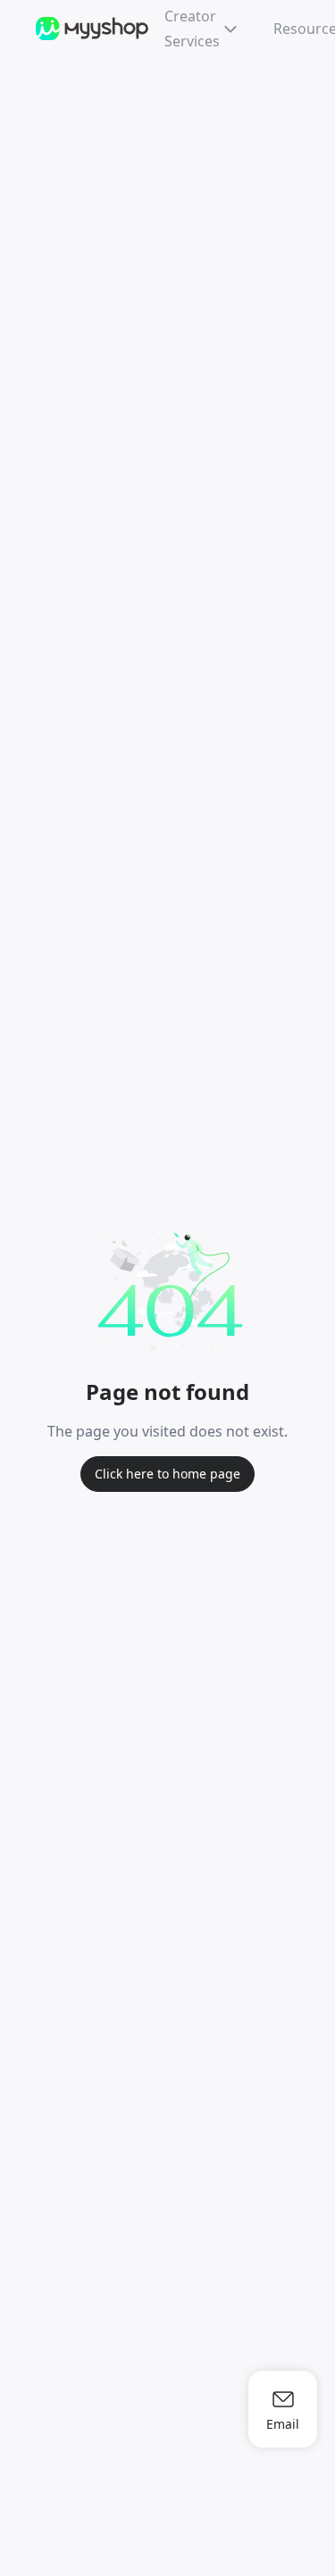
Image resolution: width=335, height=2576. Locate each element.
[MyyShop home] (93, 29)
